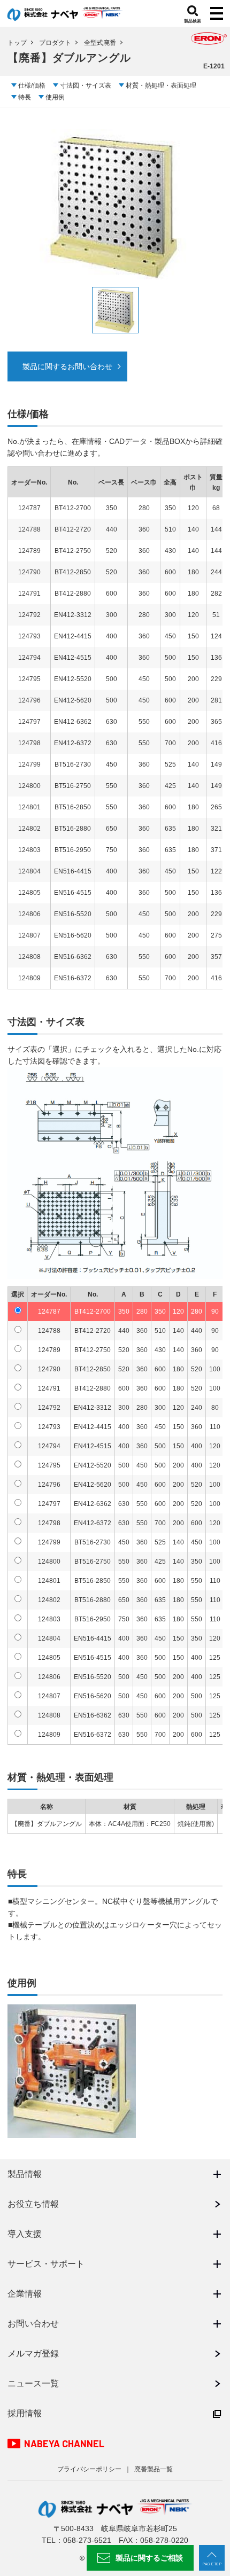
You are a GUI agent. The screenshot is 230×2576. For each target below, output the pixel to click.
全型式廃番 (100, 43)
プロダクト (55, 43)
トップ (17, 43)
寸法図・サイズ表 (86, 85)
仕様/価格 (32, 85)
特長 (25, 97)
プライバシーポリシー (89, 2469)
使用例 (55, 97)
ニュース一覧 (33, 2383)
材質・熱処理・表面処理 (161, 85)
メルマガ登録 (33, 2353)
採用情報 (25, 2413)
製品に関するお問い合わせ (67, 366)
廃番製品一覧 (154, 2469)
